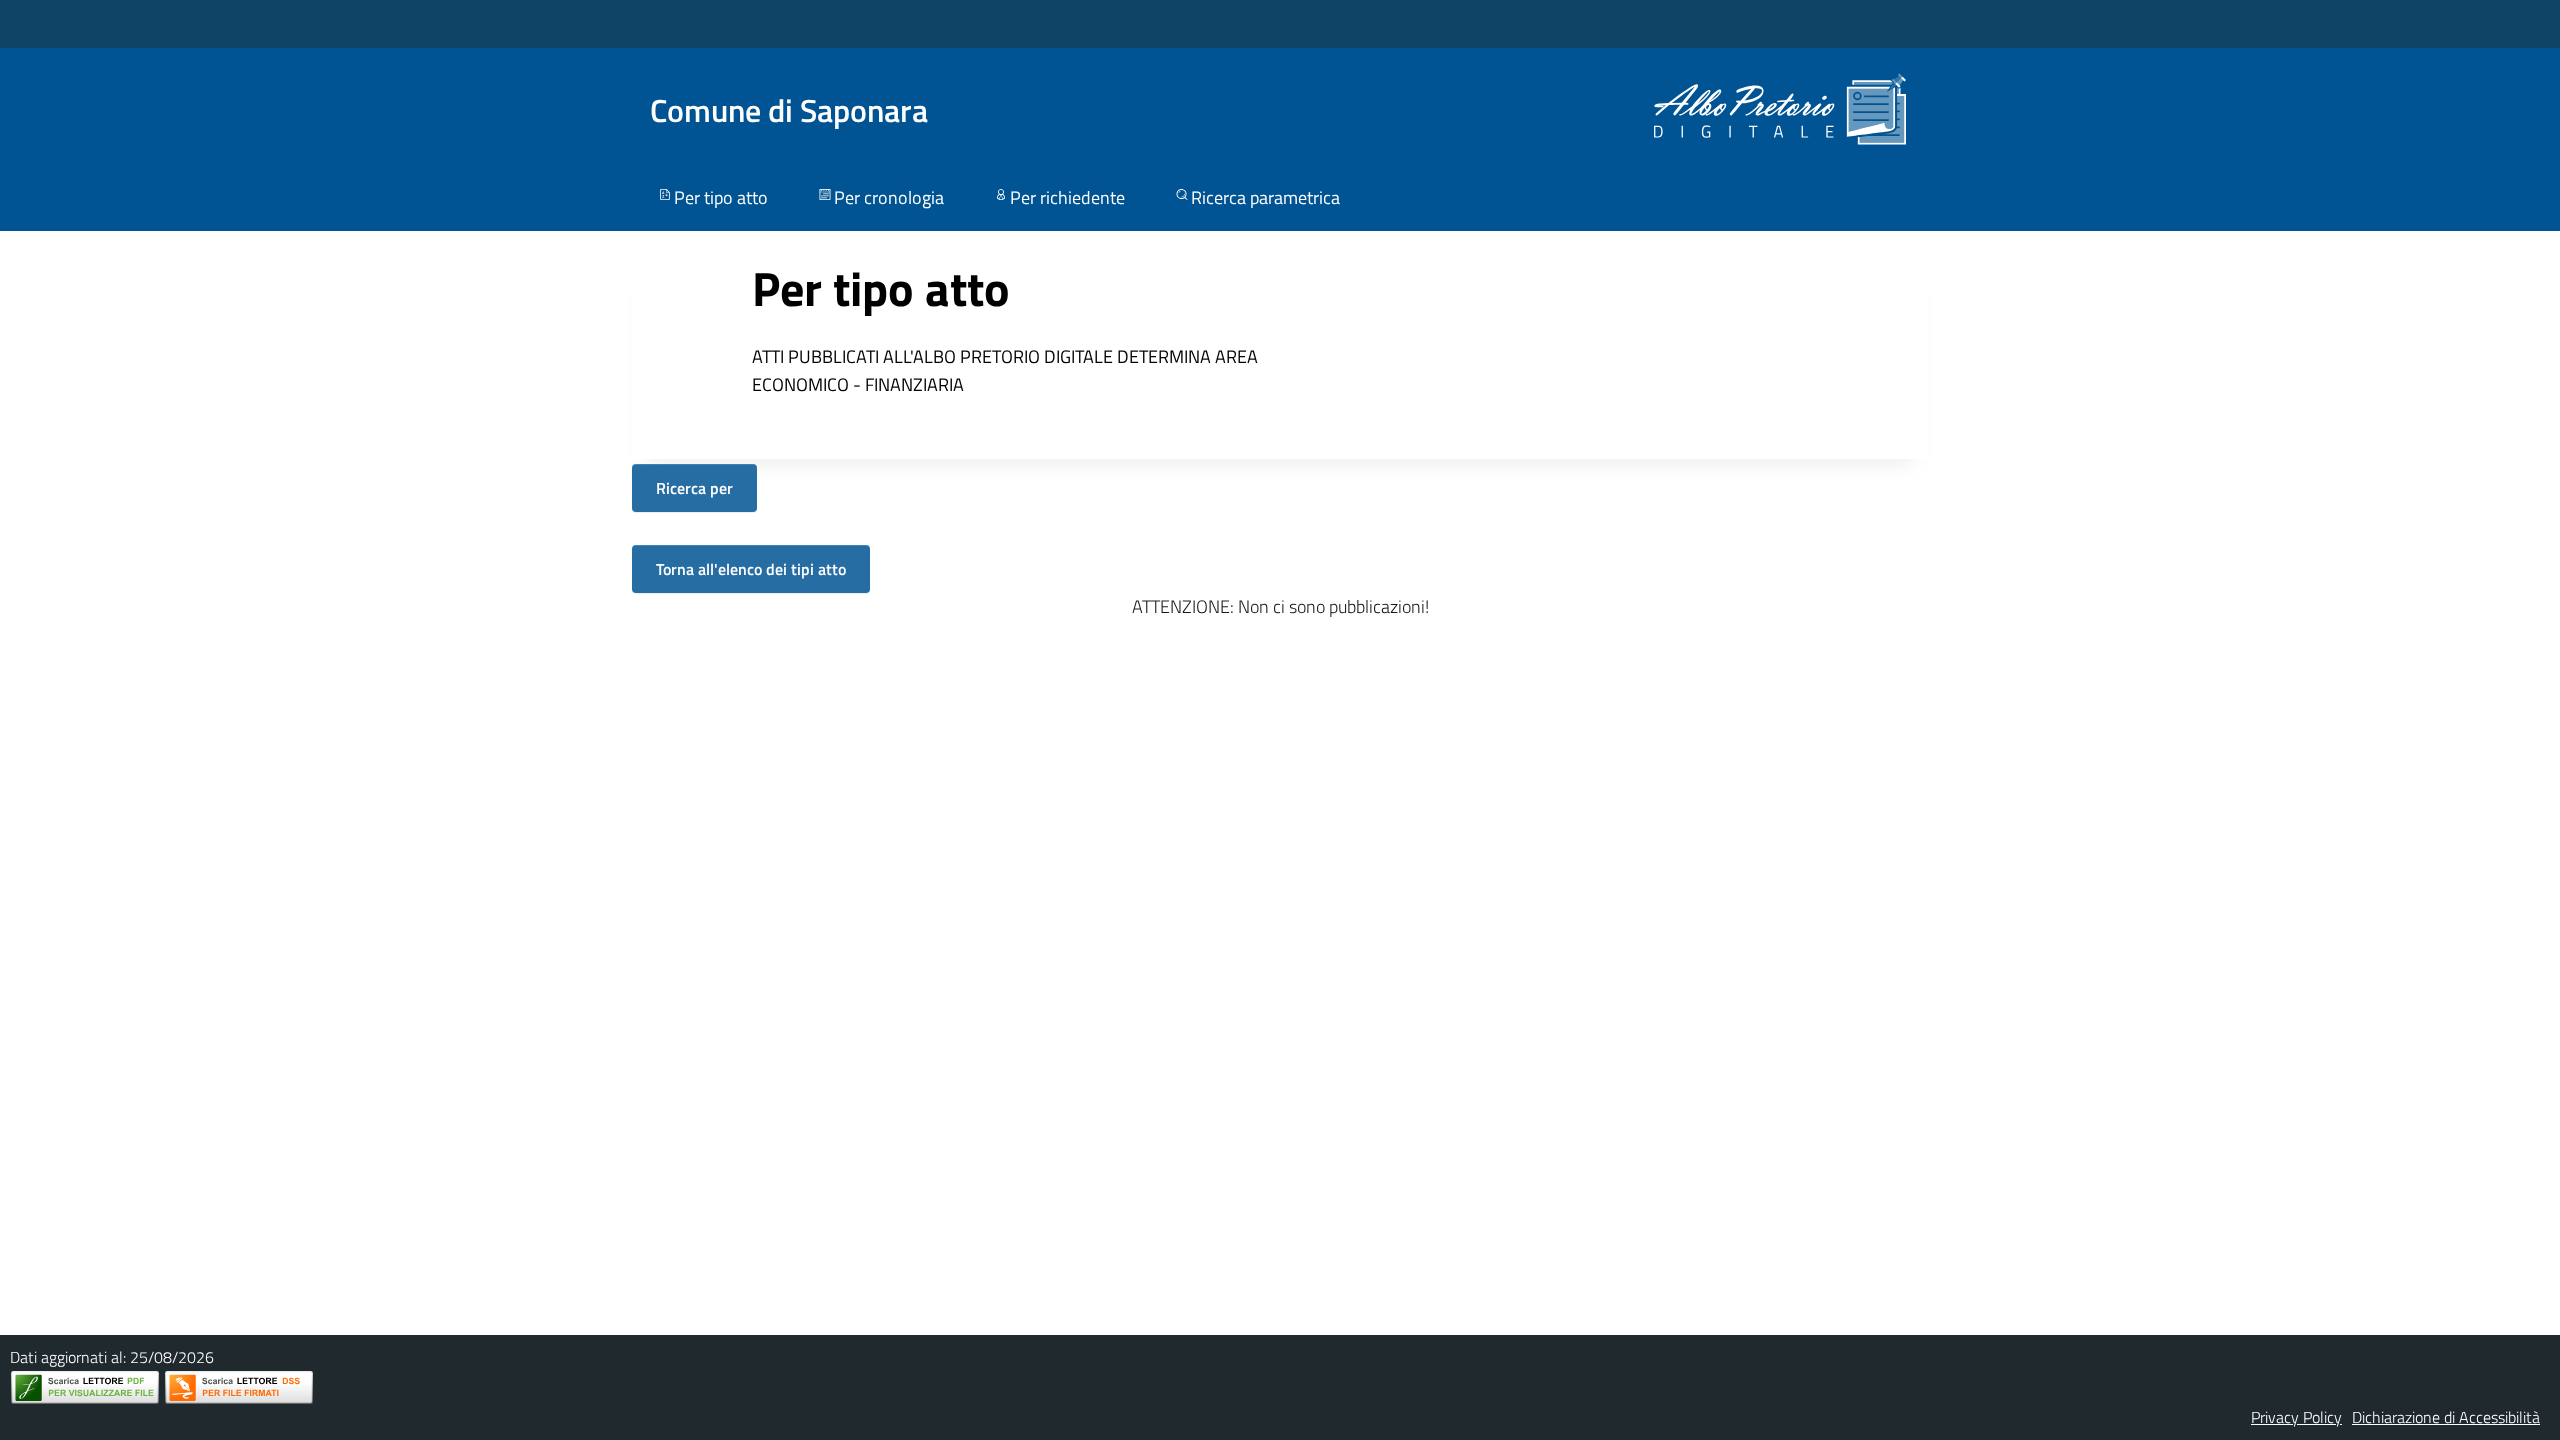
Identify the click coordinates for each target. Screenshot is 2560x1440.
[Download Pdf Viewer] (85, 1387)
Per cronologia (889, 197)
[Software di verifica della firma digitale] (239, 1387)
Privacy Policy (2296, 1417)
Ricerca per (694, 488)
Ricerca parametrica (1265, 197)
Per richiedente (1067, 197)
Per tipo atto (721, 197)
